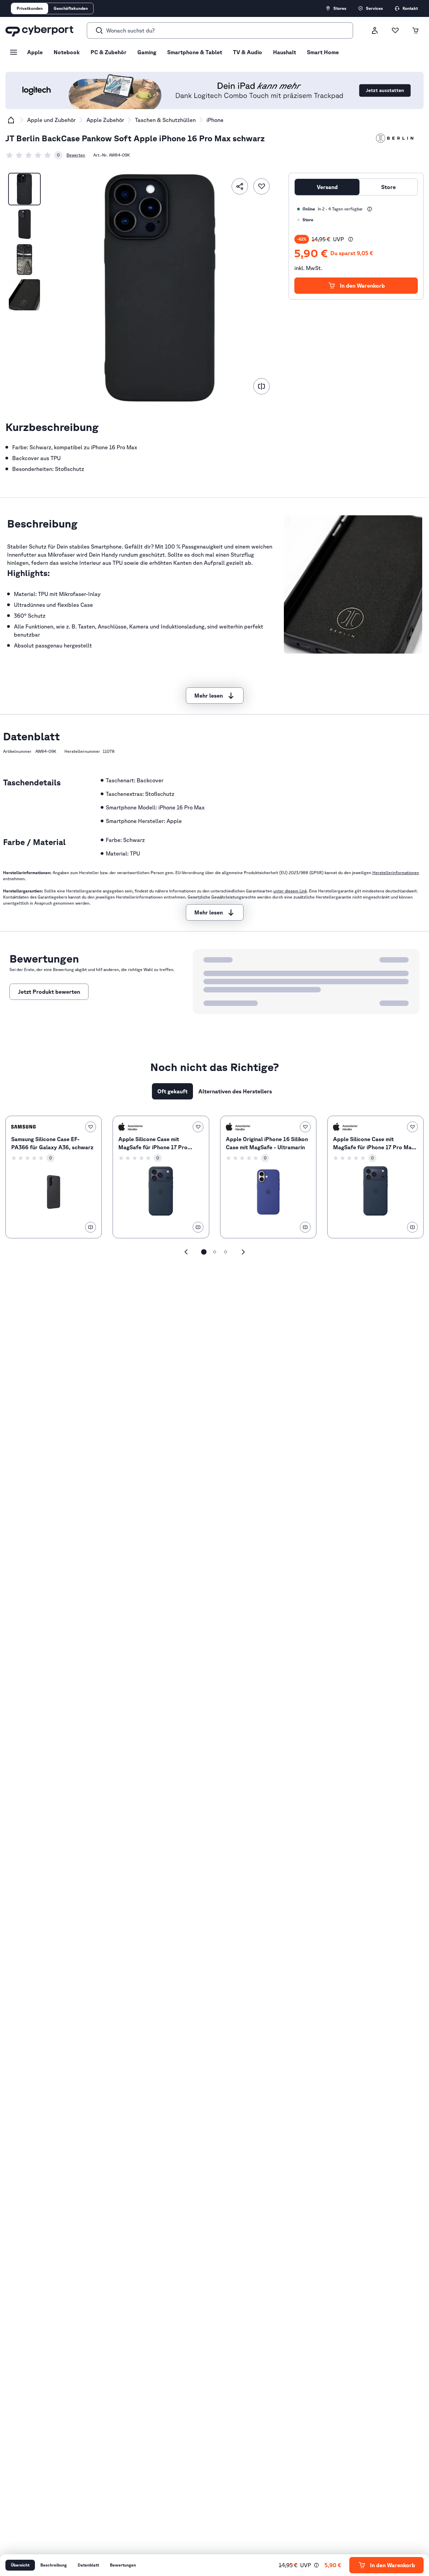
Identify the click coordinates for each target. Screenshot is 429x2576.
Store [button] (388, 187)
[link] (34, 155)
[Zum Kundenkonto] (375, 30)
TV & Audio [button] (248, 52)
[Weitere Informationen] (370, 209)
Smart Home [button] (323, 52)
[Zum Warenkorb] (415, 30)
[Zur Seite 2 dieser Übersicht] (215, 1252)
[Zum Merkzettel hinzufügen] (261, 186)
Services (374, 8)
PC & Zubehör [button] (109, 52)
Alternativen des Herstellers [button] (235, 1091)
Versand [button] (327, 187)
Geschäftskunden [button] (71, 8)
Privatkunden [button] (30, 8)
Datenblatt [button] (88, 2565)
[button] (351, 239)
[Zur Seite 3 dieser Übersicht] (226, 1252)
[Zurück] (186, 1252)
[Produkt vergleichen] (261, 386)
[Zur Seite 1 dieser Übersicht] (204, 1252)
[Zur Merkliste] (395, 30)
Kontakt (410, 8)
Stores (340, 8)
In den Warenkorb (362, 286)
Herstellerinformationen (396, 873)
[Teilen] (240, 186)
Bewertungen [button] (123, 2565)
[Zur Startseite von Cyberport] (39, 30)
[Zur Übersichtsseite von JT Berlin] (395, 138)
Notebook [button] (67, 52)
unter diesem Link (290, 891)
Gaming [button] (147, 52)
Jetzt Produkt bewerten (49, 992)
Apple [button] (35, 52)
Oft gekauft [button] (172, 1091)
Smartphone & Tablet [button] (195, 52)
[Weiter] (243, 1252)
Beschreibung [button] (54, 2565)
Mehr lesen (209, 696)
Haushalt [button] (285, 52)
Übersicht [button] (20, 2565)
